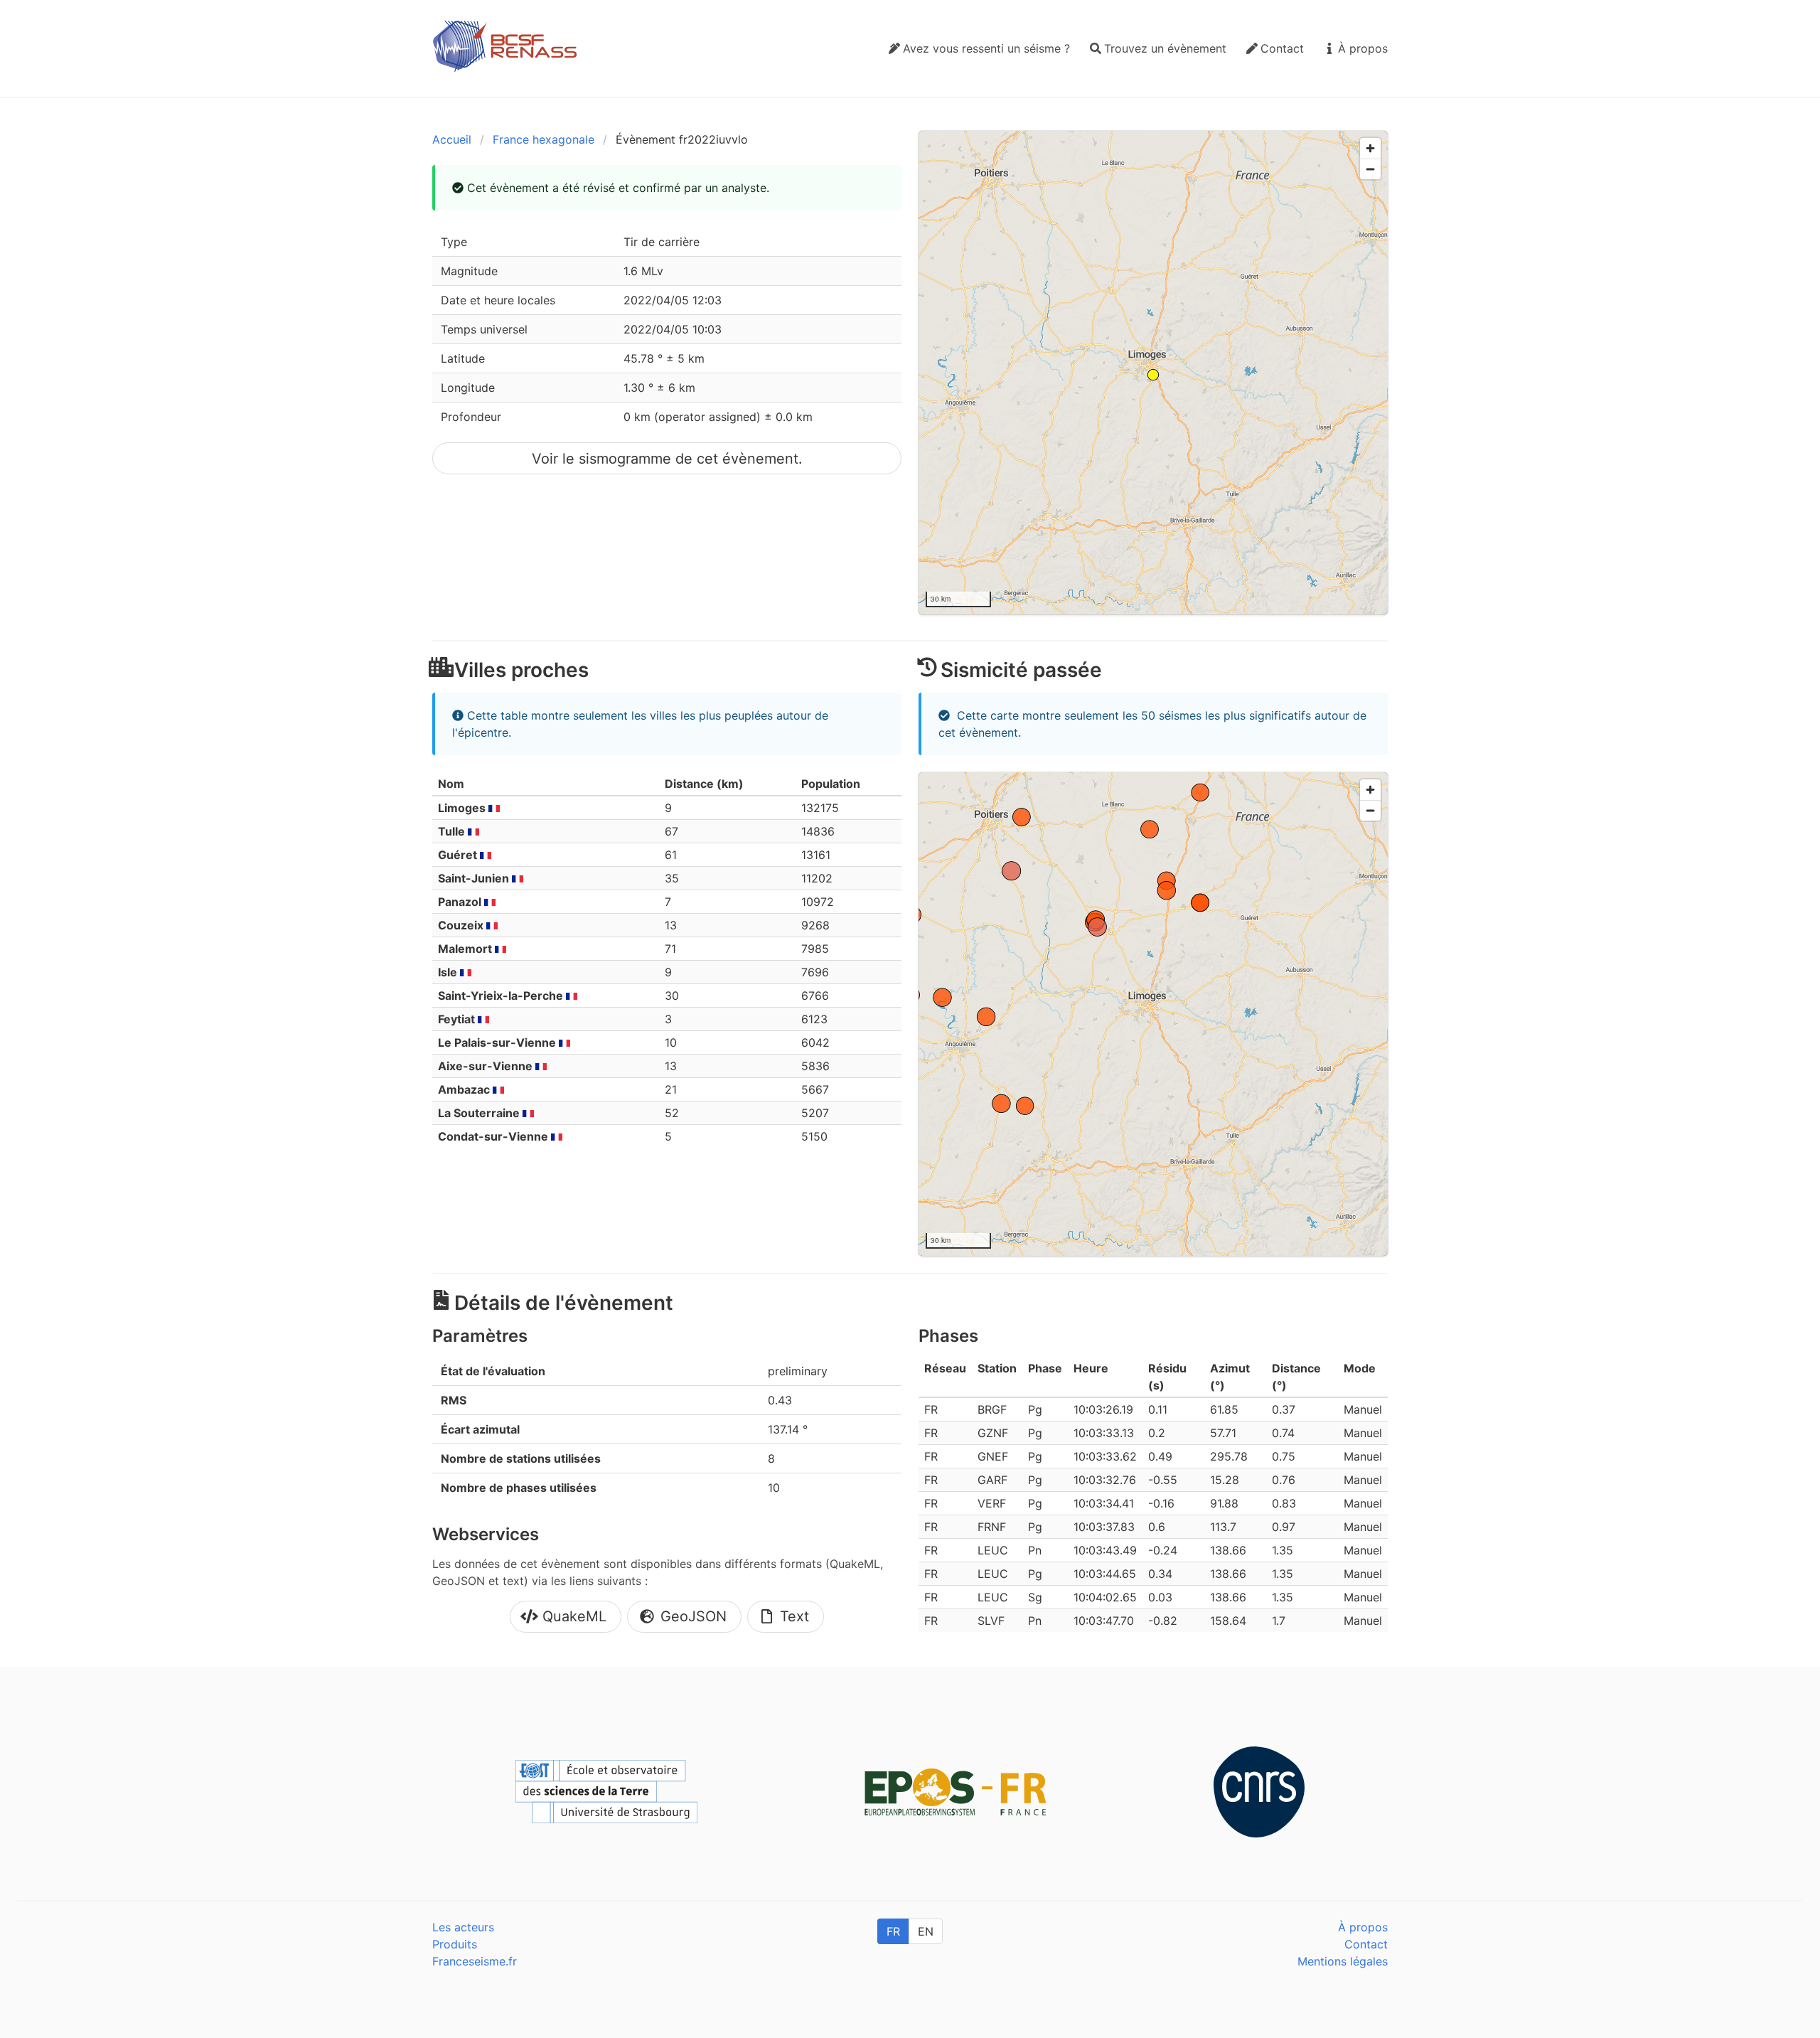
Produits (455, 1944)
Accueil (452, 139)
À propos (1363, 1927)
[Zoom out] (1370, 169)
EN (926, 1931)
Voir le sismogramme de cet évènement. (667, 459)
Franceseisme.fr (475, 1961)
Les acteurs (463, 1927)
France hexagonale (544, 139)
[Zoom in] (1370, 148)
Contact (1366, 1944)
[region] (1153, 373)
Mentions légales (1343, 1961)
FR (893, 1931)
